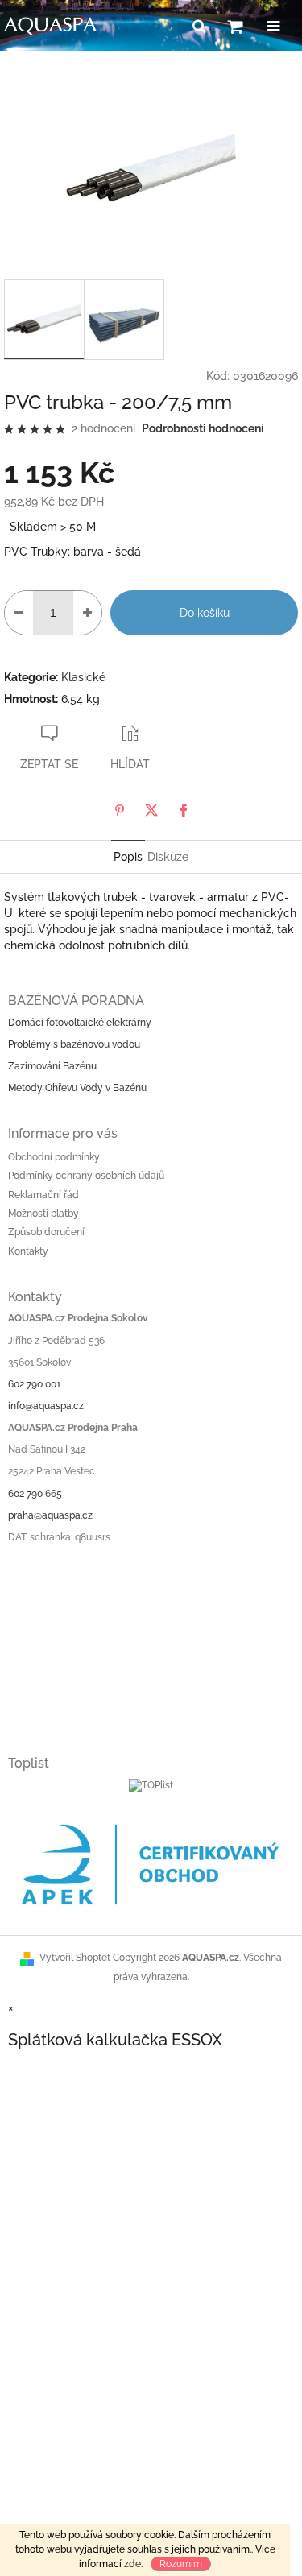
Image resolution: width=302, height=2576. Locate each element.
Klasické (83, 677)
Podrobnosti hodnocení (203, 428)
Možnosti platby (43, 1214)
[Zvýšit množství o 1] (87, 613)
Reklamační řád (43, 1195)
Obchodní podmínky (54, 1157)
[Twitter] (151, 810)
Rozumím (181, 2564)
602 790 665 (35, 1494)
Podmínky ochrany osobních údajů (86, 1176)
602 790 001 (34, 1384)
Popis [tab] (128, 857)
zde (132, 2564)
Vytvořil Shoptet (75, 1958)
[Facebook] (184, 810)
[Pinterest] (119, 810)
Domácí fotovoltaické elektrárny (80, 1023)
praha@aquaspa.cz (50, 1515)
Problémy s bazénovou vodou (74, 1044)
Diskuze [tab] (168, 857)
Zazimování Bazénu (52, 1066)
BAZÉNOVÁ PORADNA (76, 1001)
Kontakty (28, 1251)
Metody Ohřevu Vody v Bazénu (77, 1088)
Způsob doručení (46, 1232)
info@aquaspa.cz (46, 1406)
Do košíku (205, 613)
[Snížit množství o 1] (19, 613)
